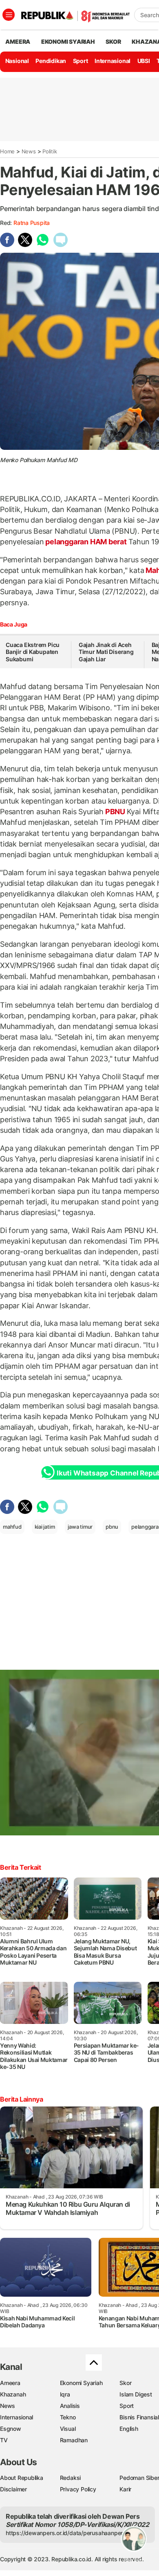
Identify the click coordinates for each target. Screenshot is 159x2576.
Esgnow (11, 2429)
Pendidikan (51, 61)
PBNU (115, 812)
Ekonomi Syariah (68, 42)
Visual (68, 2429)
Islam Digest (136, 2394)
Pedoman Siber (139, 2478)
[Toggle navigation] (9, 15)
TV (4, 2440)
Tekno (68, 2417)
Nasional (17, 61)
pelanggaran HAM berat (86, 542)
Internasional (113, 61)
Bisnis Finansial (139, 2417)
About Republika (22, 2478)
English (129, 2429)
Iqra (65, 2394)
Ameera (10, 2383)
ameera (18, 42)
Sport (81, 61)
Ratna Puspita (32, 223)
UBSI (144, 61)
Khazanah (13, 2394)
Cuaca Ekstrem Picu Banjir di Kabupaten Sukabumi (33, 652)
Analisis (70, 2406)
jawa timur (80, 1527)
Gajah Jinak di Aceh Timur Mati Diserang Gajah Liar (106, 652)
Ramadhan (74, 2440)
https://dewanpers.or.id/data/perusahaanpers (66, 2533)
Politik (50, 151)
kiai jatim (45, 1527)
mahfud (12, 1527)
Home (7, 151)
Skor (125, 2383)
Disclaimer (13, 2489)
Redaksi (71, 2478)
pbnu (112, 1527)
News (29, 151)
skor (113, 42)
